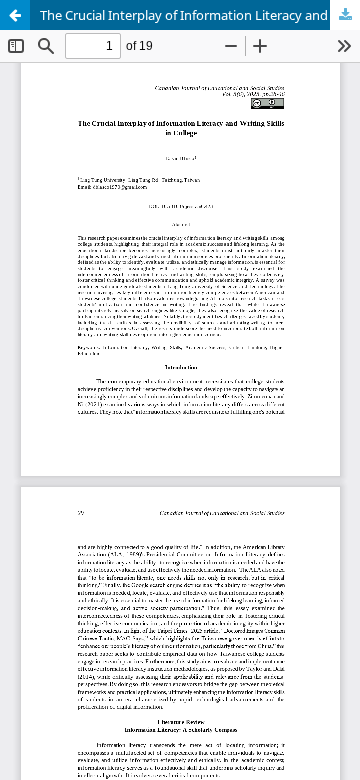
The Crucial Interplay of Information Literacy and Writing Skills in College (200, 15)
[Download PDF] (345, 15)
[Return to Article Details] (15, 15)
